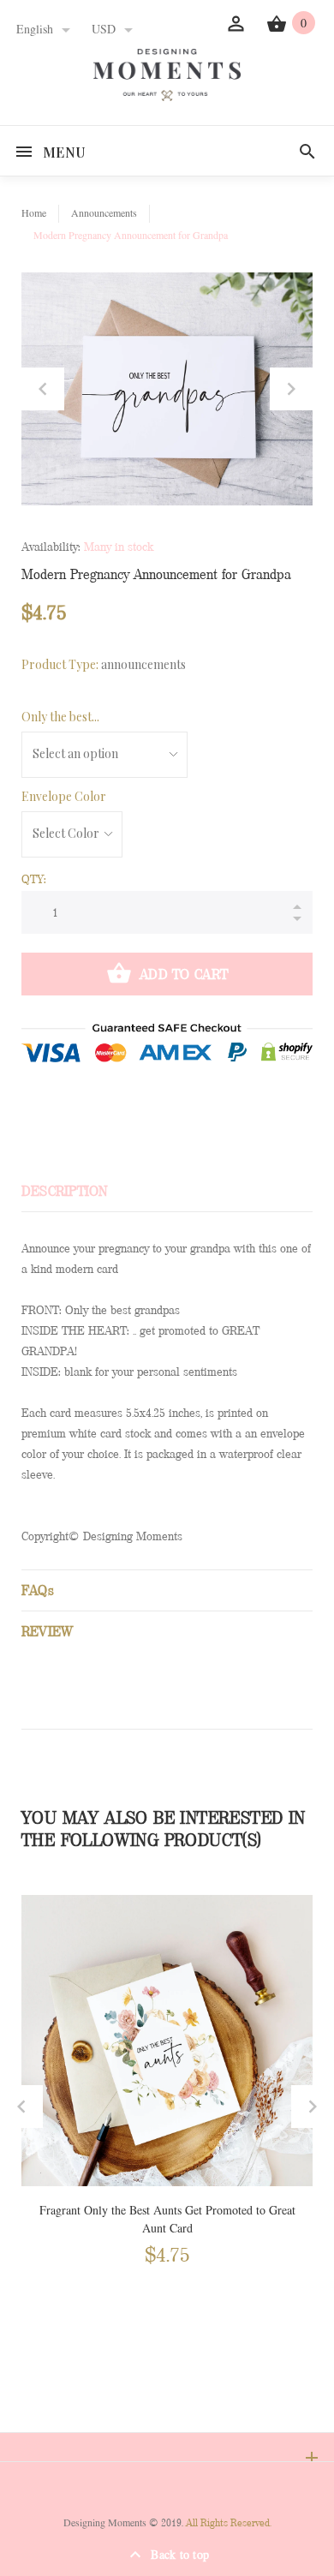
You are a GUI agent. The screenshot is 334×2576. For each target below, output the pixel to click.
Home (34, 213)
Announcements (104, 213)
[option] (167, 389)
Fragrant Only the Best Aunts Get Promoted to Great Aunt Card (167, 2220)
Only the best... (60, 717)
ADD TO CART (184, 974)
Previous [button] (43, 389)
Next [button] (291, 389)
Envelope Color (64, 796)
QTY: (34, 879)
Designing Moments (105, 2523)
